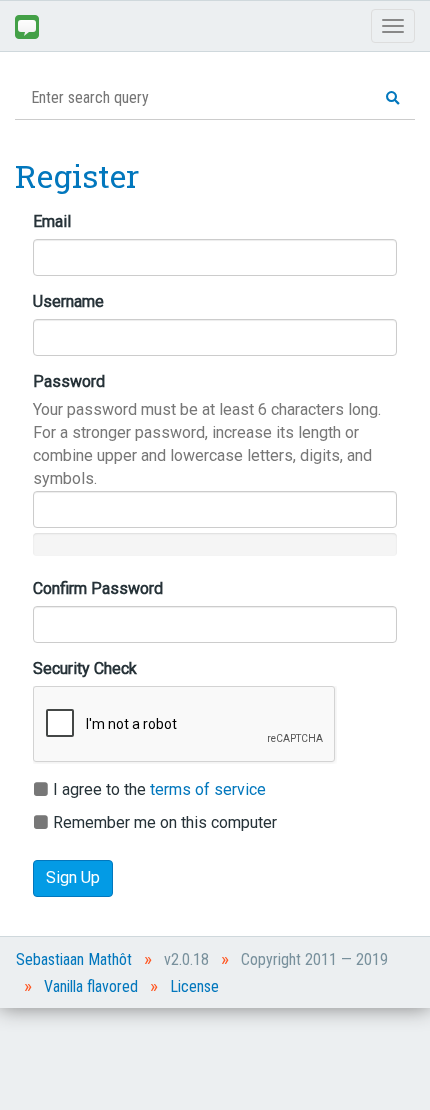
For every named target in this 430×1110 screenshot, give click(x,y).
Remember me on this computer (163, 822)
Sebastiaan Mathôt (74, 959)
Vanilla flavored (91, 986)
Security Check (85, 668)
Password (69, 381)
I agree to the (157, 789)
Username (68, 301)
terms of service (208, 789)
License (194, 986)
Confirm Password (98, 588)
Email (52, 221)
